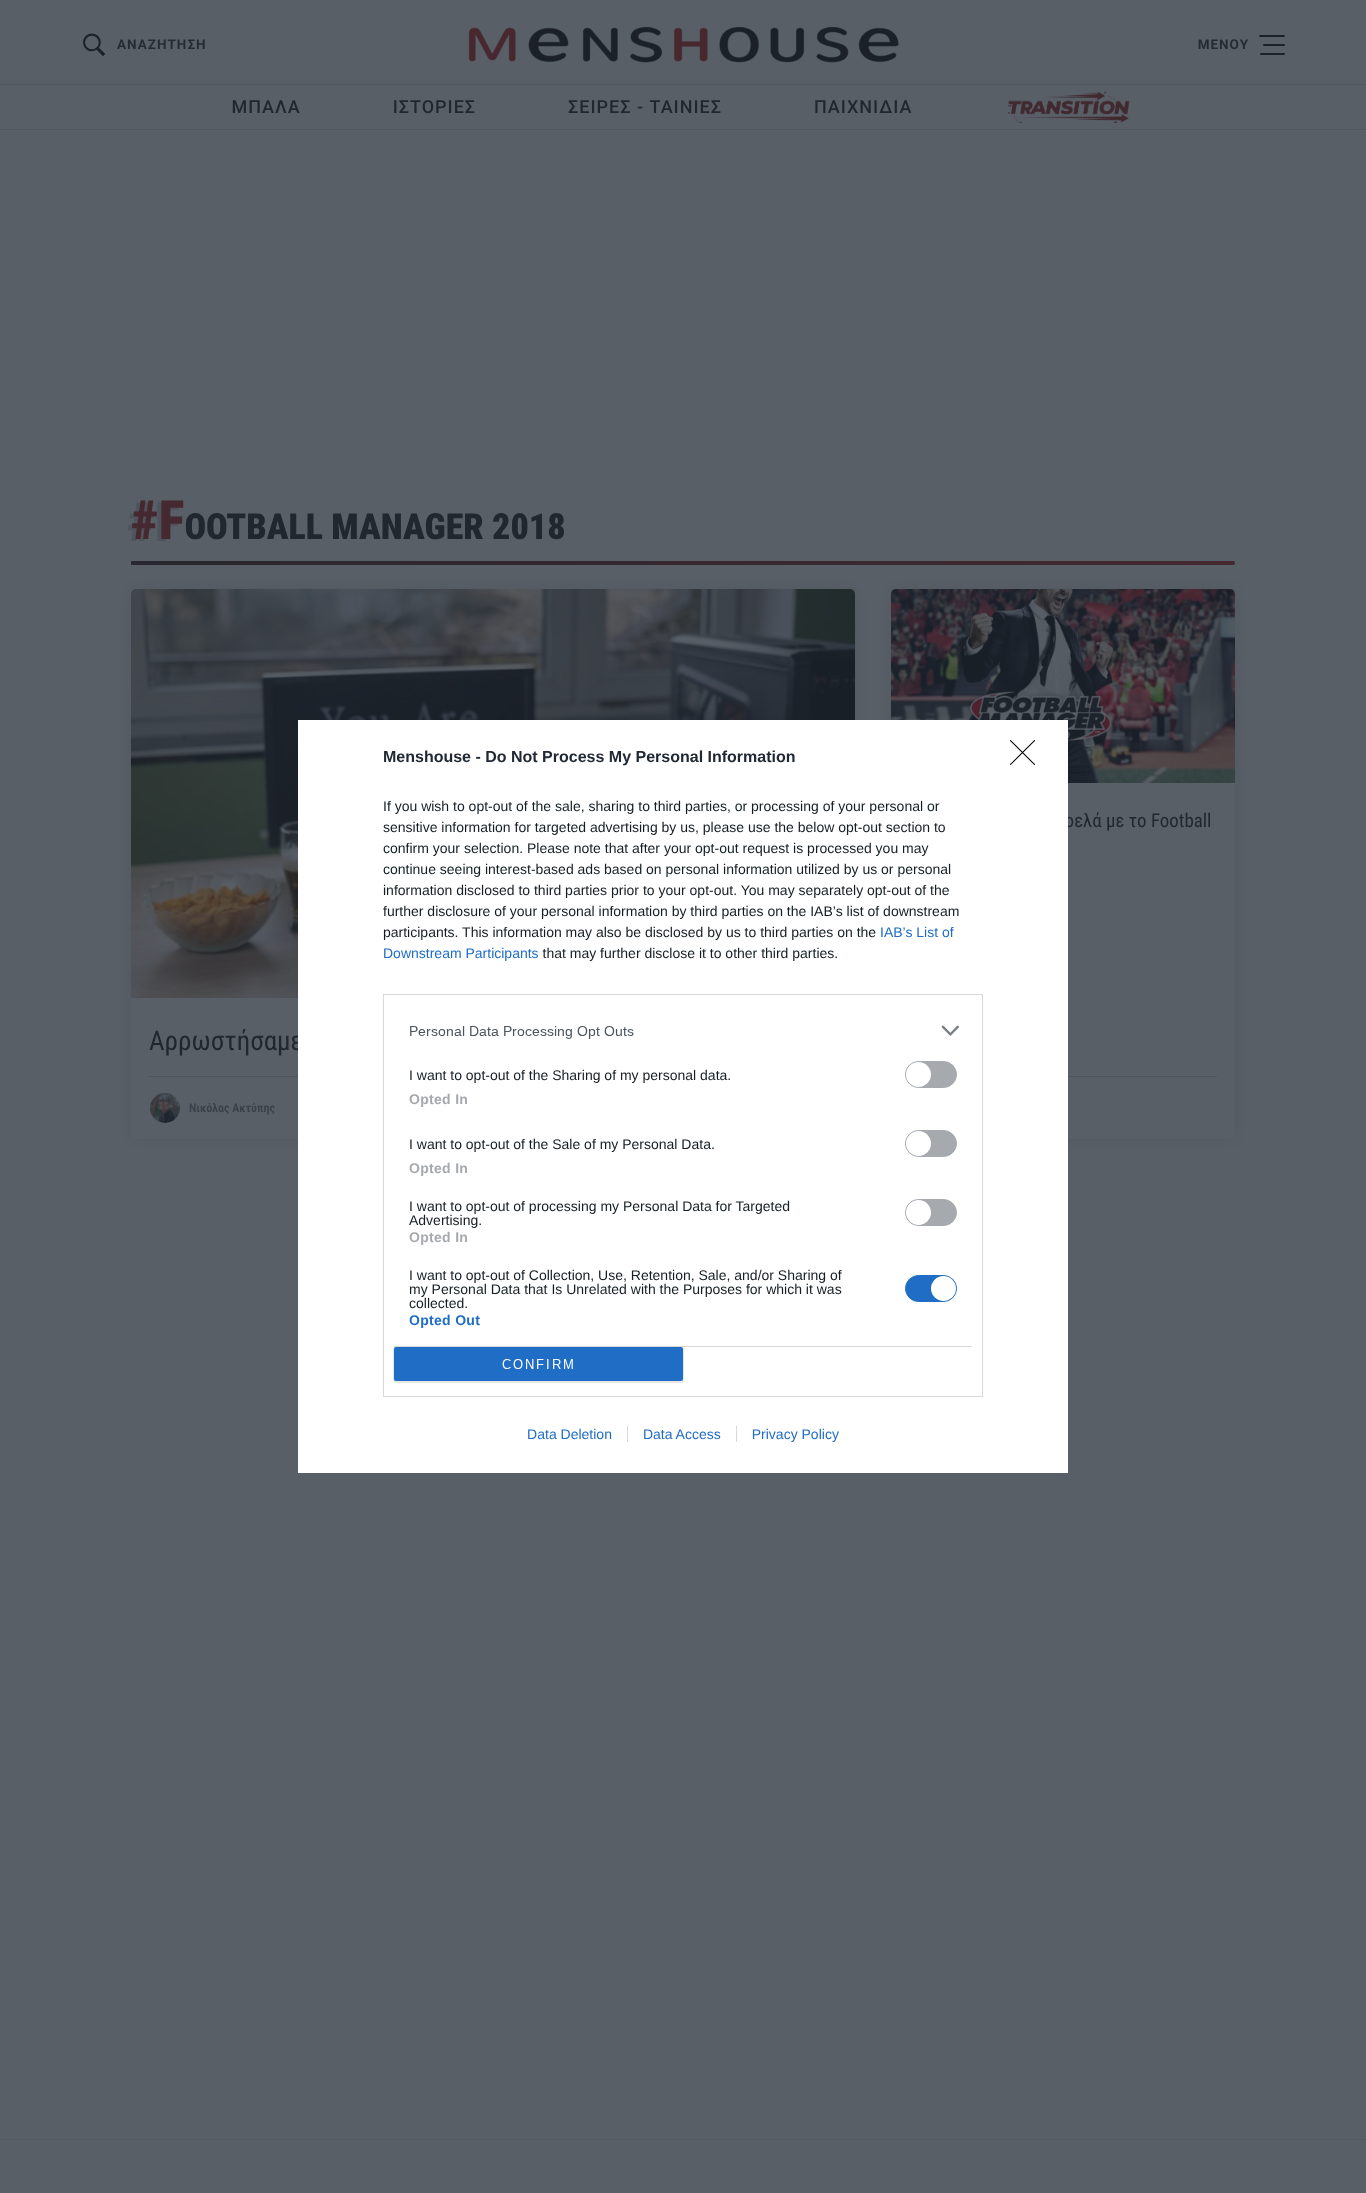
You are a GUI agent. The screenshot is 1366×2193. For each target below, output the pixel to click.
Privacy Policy (795, 1434)
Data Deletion (569, 1434)
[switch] (931, 1074)
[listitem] (683, 1030)
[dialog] (683, 1096)
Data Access (682, 1434)
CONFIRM (539, 1364)
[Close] (1029, 759)
